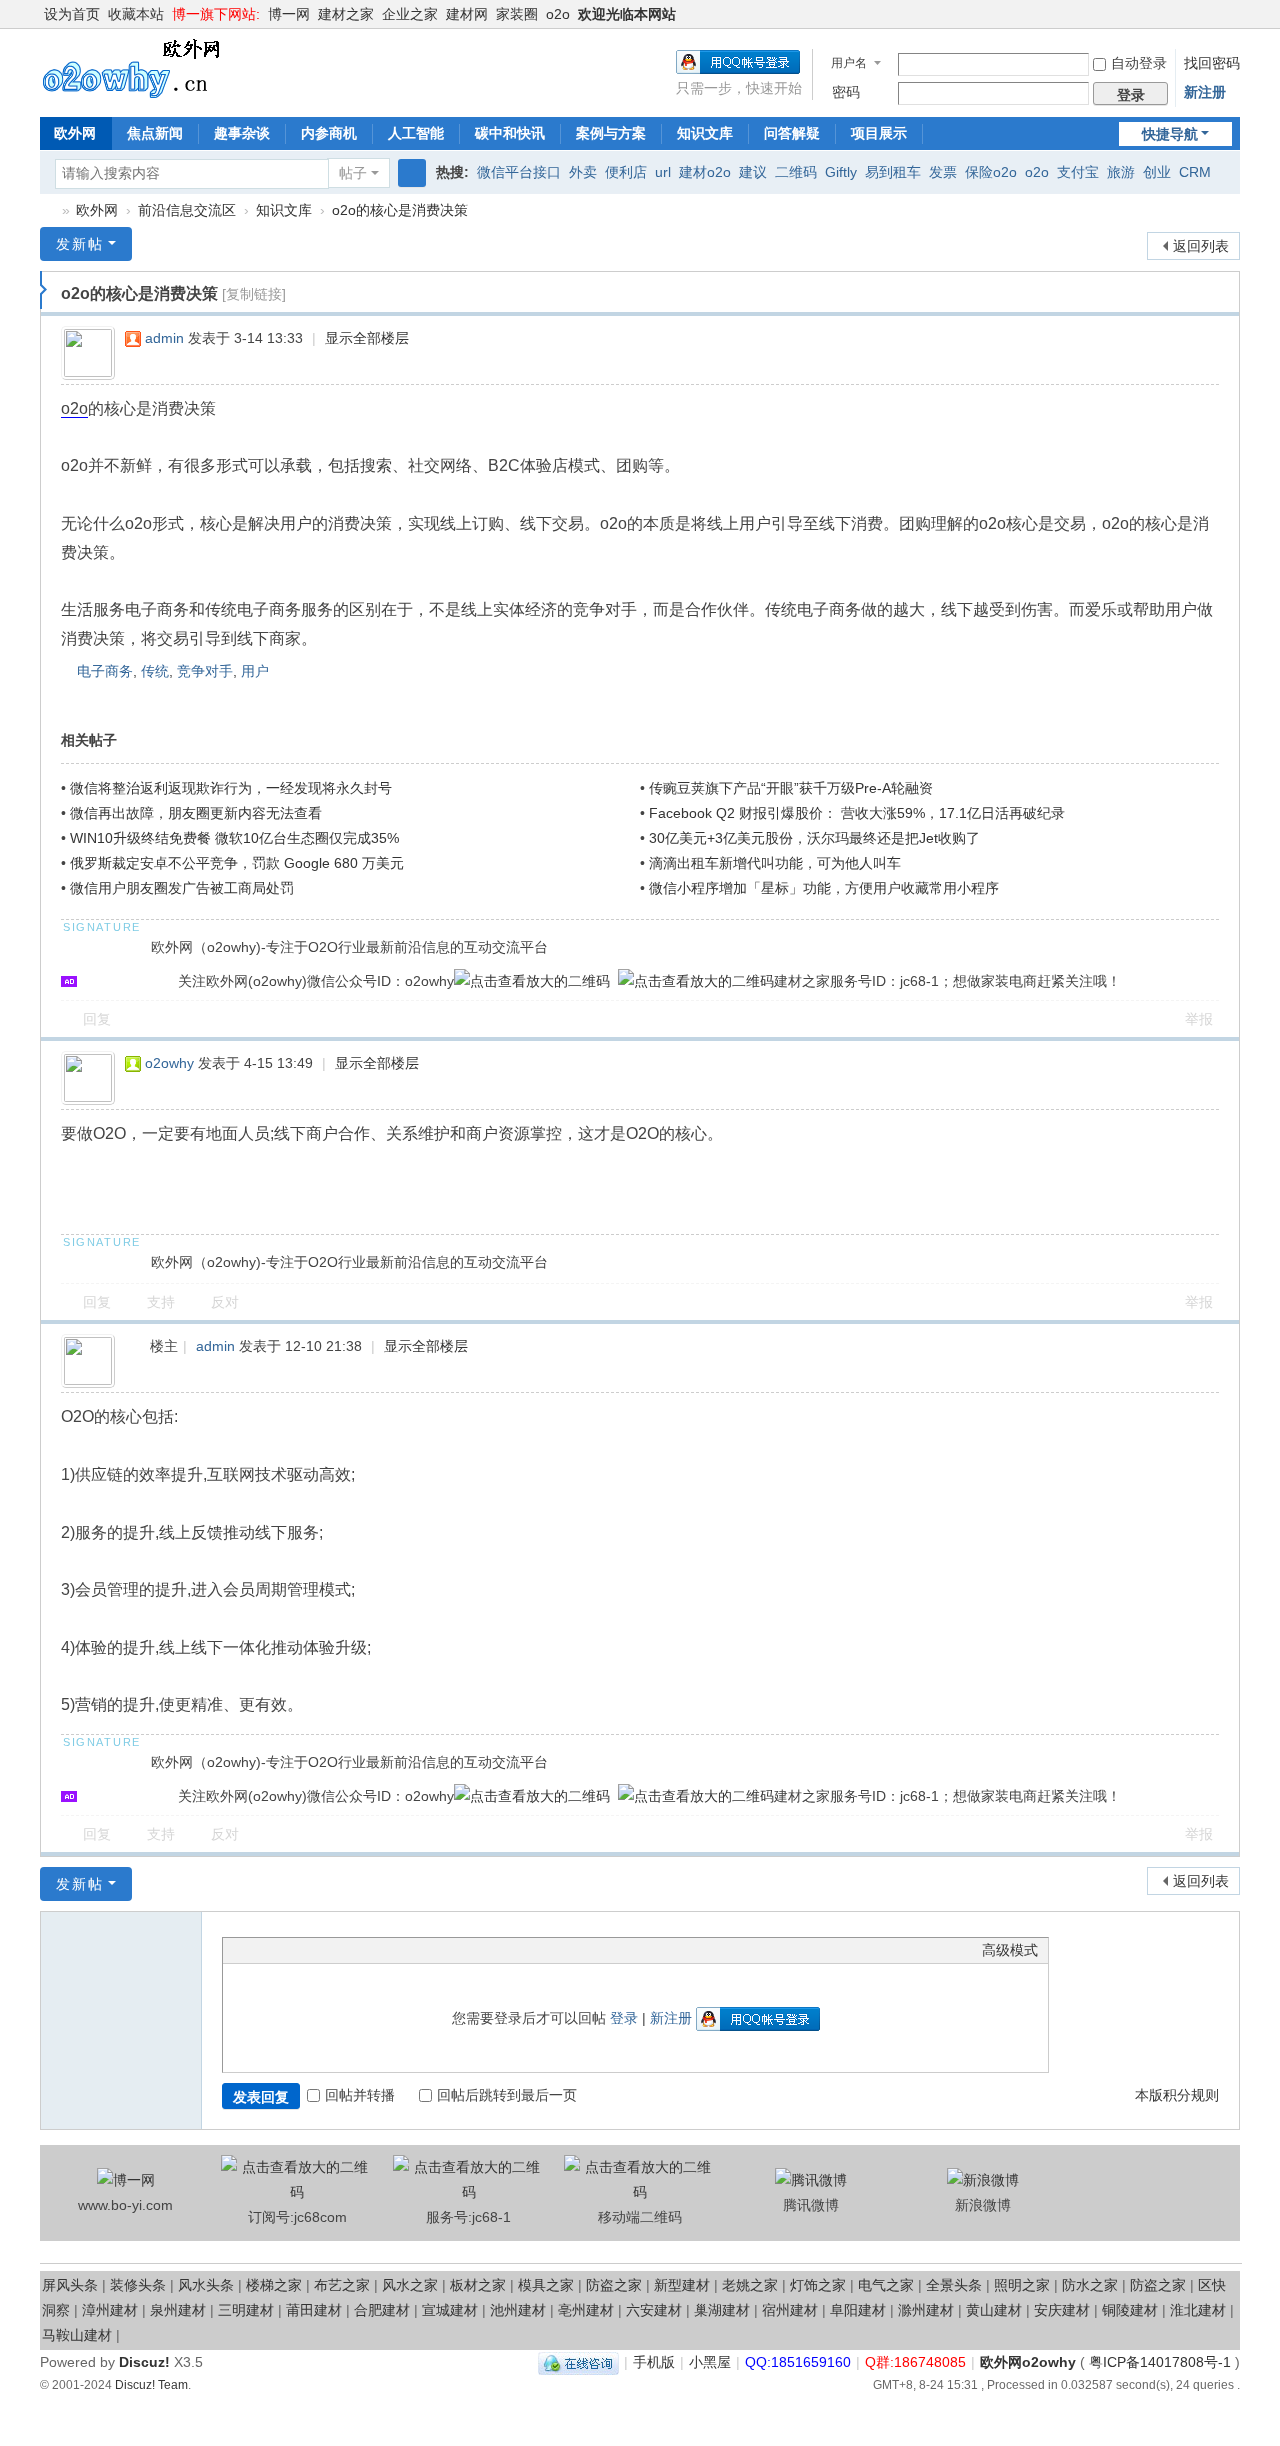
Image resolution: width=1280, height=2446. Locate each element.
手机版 (654, 2362)
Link (308, 1950)
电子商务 (105, 671)
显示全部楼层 (367, 338)
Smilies (383, 1950)
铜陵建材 (1130, 2310)
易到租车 (893, 172)
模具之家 (546, 2285)
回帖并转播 (360, 2095)
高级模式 (1010, 1950)
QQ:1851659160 (798, 2362)
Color (258, 1950)
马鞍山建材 (77, 2335)
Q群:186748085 (915, 2362)
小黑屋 (710, 2362)
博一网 (289, 14)
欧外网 (75, 133)
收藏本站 (136, 14)
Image (283, 1950)
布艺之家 (342, 2285)
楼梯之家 (274, 2285)
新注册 (1205, 92)
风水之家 (410, 2285)
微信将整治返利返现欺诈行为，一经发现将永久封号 (231, 788)
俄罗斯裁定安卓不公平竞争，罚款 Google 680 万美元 (237, 863)
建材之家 (346, 14)
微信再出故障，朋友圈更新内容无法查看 (196, 813)
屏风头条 (70, 2285)
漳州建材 (110, 2310)
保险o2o (991, 172)
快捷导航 (1170, 134)
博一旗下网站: (216, 14)
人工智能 (416, 133)
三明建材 (246, 2310)
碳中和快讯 (510, 133)
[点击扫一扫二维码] (532, 981)
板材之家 (478, 2285)
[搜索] (412, 173)
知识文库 (705, 133)
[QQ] (578, 2362)
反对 (225, 1302)
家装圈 (517, 14)
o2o (558, 14)
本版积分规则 (1177, 2095)
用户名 (849, 63)
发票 (943, 172)
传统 (155, 671)
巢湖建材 (722, 2310)
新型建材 (682, 2285)
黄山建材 (994, 2310)
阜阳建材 (858, 2310)
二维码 (796, 172)
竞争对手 (205, 671)
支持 (161, 1302)
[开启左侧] (43, 290)
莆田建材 (314, 2310)
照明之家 (1022, 2285)
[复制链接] (254, 294)
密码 (846, 92)
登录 (624, 2018)
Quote (333, 1950)
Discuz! (144, 2362)
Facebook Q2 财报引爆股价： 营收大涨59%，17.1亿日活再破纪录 (857, 813)
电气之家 (886, 2285)
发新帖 (80, 244)
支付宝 (1078, 172)
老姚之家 (750, 2285)
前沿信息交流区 (187, 210)
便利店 (626, 172)
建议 (753, 172)
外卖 (583, 172)
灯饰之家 (818, 2285)
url (663, 172)
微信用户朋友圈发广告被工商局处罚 (182, 888)
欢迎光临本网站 (627, 14)
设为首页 (72, 14)
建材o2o (705, 172)
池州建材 (518, 2310)
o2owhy (169, 1063)
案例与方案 (611, 133)
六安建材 (654, 2310)
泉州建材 (178, 2310)
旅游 (1121, 172)
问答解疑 (792, 133)
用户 (255, 671)
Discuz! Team (151, 2384)
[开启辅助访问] (1235, 14)
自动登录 (1139, 63)
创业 (1157, 172)
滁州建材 (926, 2310)
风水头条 (206, 2285)
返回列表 (1201, 246)
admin (164, 338)
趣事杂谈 (242, 133)
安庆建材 (1062, 2310)
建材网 (467, 14)
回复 (97, 1019)
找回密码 (1212, 63)
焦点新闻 (155, 133)
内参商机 (329, 133)
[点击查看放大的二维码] (296, 2192)
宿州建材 (790, 2310)
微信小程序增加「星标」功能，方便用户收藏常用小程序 (824, 888)
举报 (1199, 1019)
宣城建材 (450, 2310)
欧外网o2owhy (48, 210)
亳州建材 (586, 2310)
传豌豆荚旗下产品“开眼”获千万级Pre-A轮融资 (791, 788)
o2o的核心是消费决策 (400, 210)
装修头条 (138, 2285)
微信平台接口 (519, 172)
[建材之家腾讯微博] (811, 2180)
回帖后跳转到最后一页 (507, 2095)
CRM (1195, 172)
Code (358, 1950)
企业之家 (410, 14)
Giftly (841, 172)
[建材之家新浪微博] (983, 2180)
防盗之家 (614, 2285)
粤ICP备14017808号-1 (1160, 2362)
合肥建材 (382, 2310)
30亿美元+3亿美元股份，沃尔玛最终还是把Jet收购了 (814, 838)
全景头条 (954, 2285)
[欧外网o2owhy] (140, 68)
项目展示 (879, 133)
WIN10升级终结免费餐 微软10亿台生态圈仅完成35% (234, 838)
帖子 (353, 173)
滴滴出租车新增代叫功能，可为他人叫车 (775, 863)
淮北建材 (1198, 2310)
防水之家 (1090, 2285)
